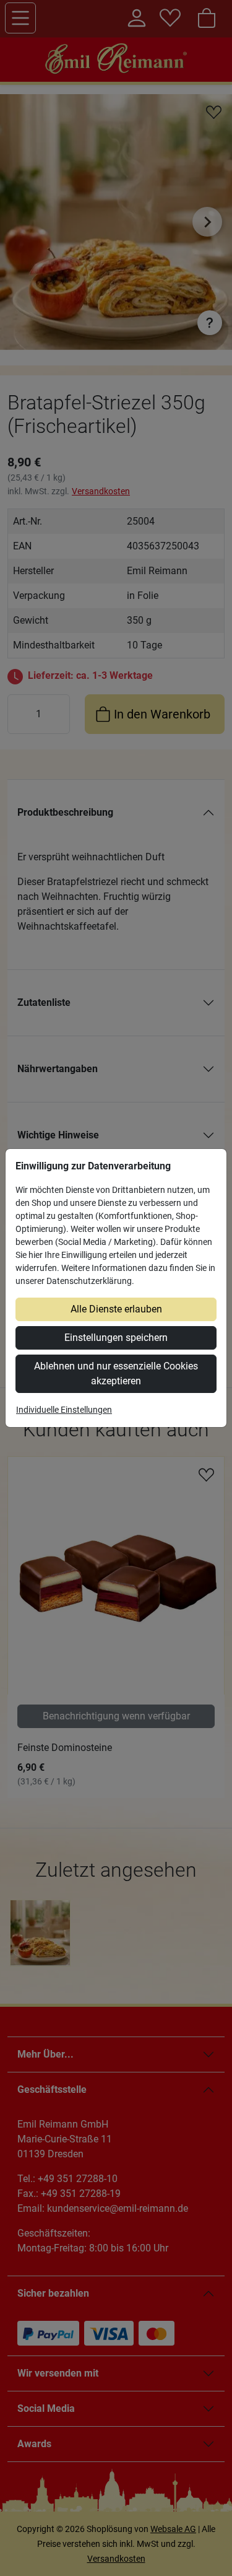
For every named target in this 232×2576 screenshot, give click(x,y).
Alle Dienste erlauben (116, 1309)
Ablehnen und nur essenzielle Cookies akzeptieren (116, 1373)
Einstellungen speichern (116, 1338)
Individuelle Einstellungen (64, 1410)
